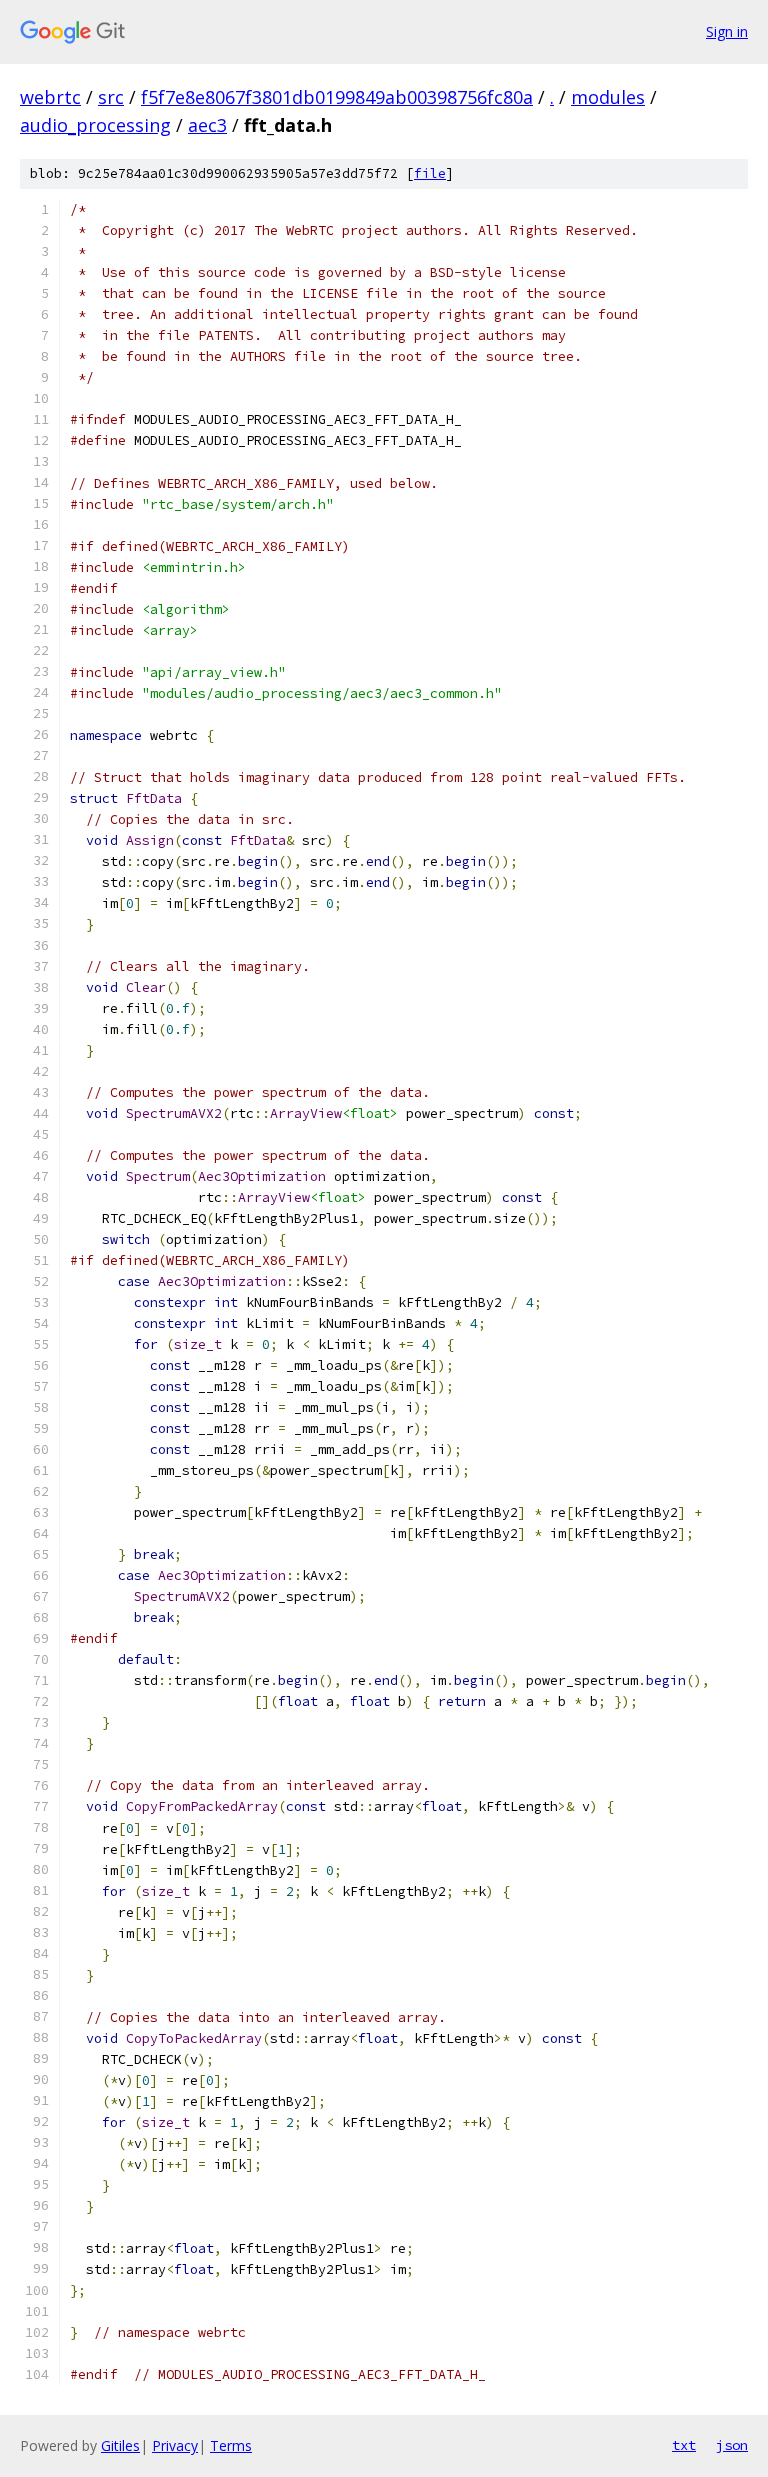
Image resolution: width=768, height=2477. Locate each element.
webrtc (50, 97)
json (732, 2445)
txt (684, 2445)
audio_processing (95, 125)
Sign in (727, 31)
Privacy (175, 2445)
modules (608, 97)
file (430, 173)
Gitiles (120, 2445)
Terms (231, 2445)
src (111, 97)
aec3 (207, 125)
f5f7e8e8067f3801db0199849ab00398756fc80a (337, 97)
